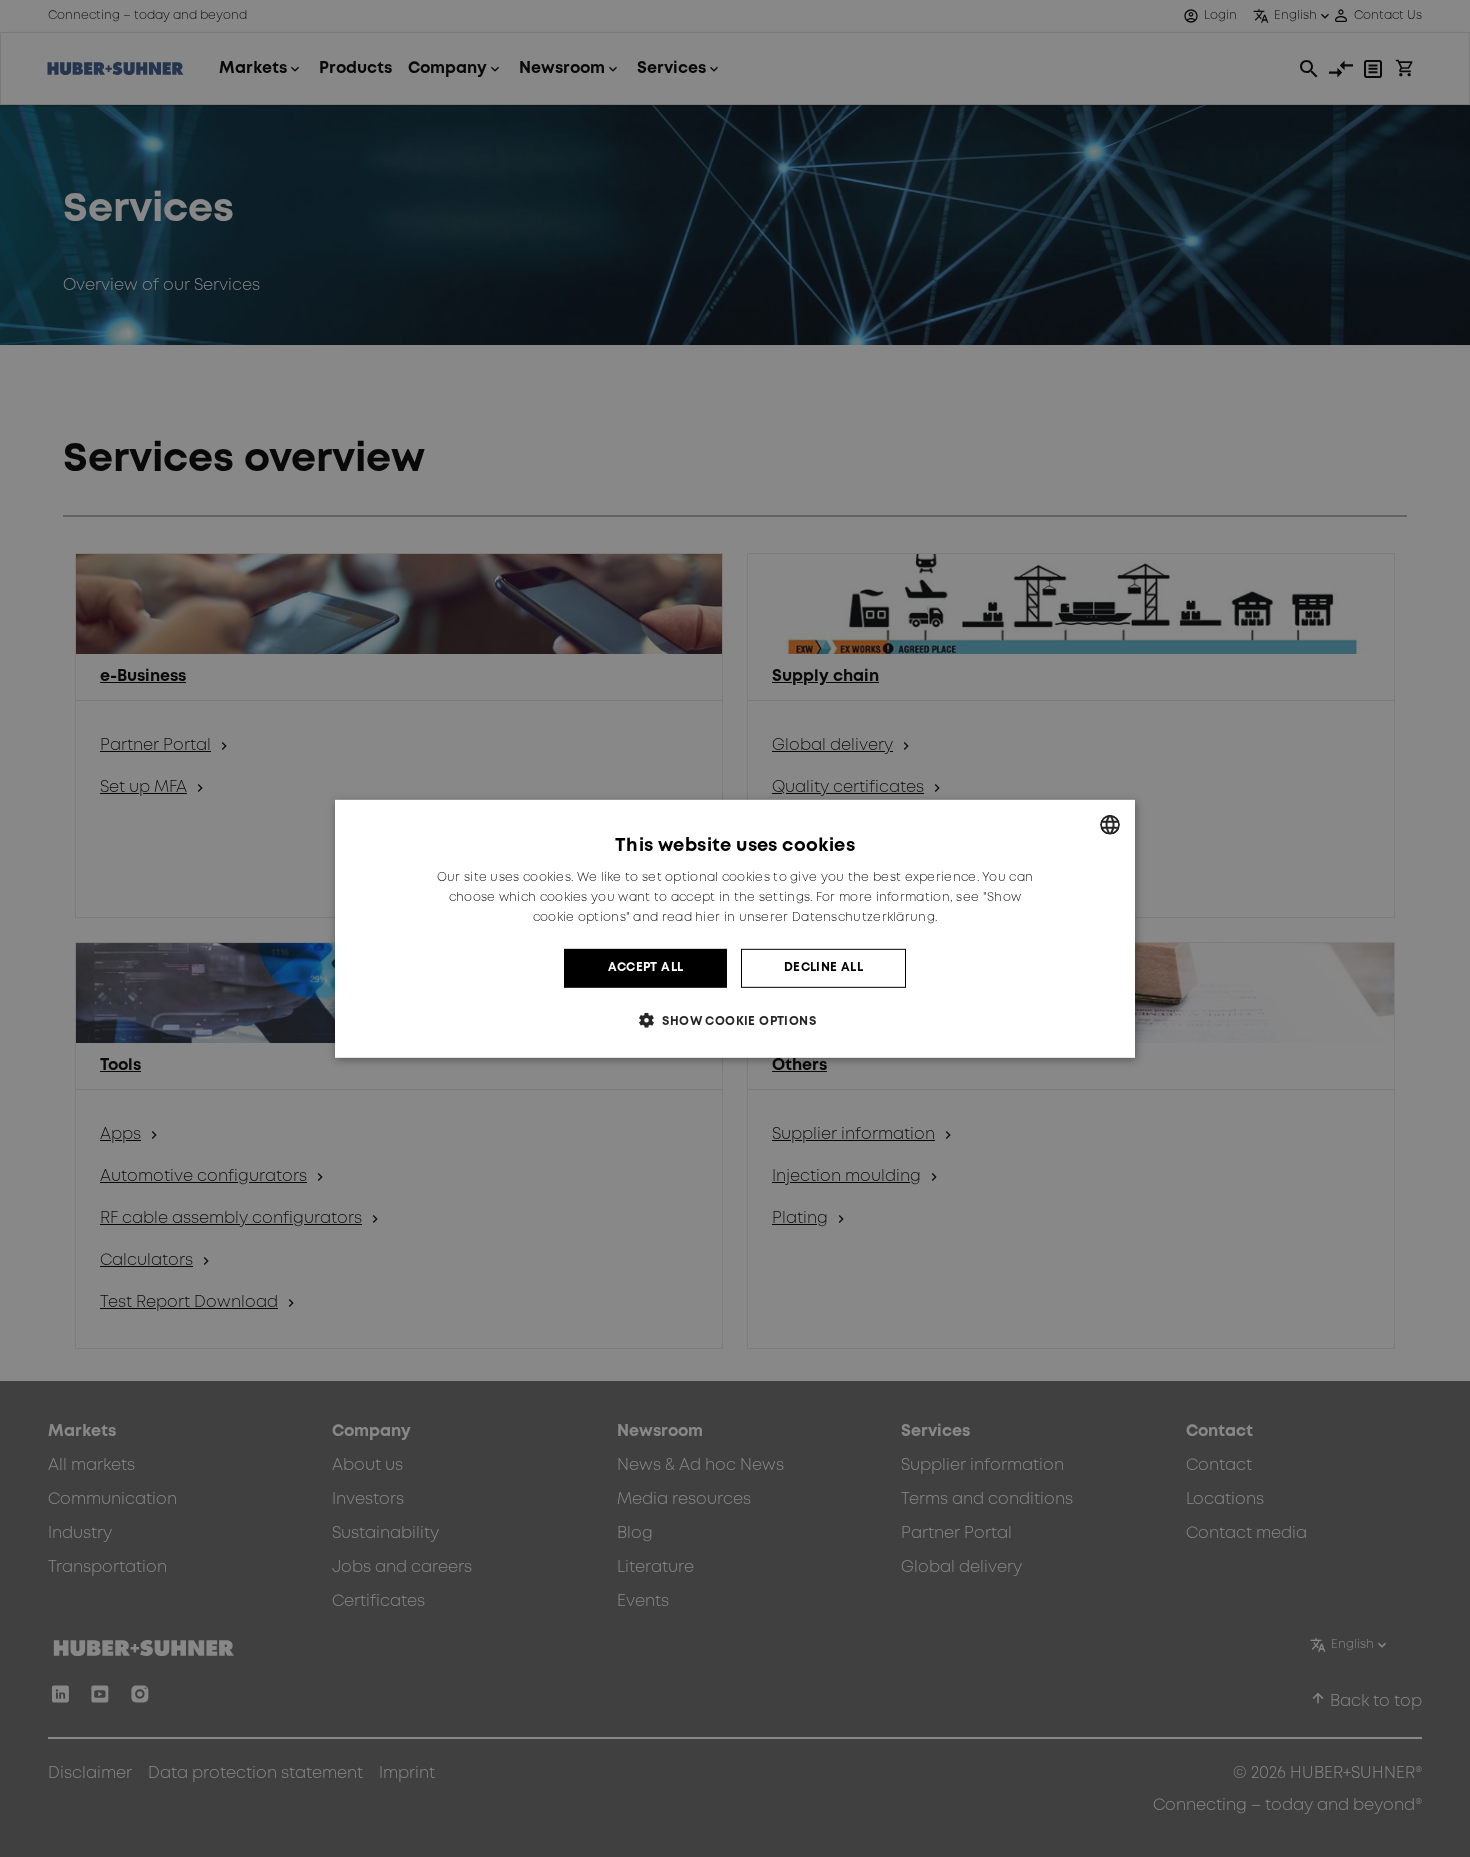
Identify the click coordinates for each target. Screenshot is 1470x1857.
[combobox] (1110, 824)
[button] (735, 1020)
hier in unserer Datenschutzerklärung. (816, 917)
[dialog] (735, 928)
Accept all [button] (646, 967)
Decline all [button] (823, 967)
